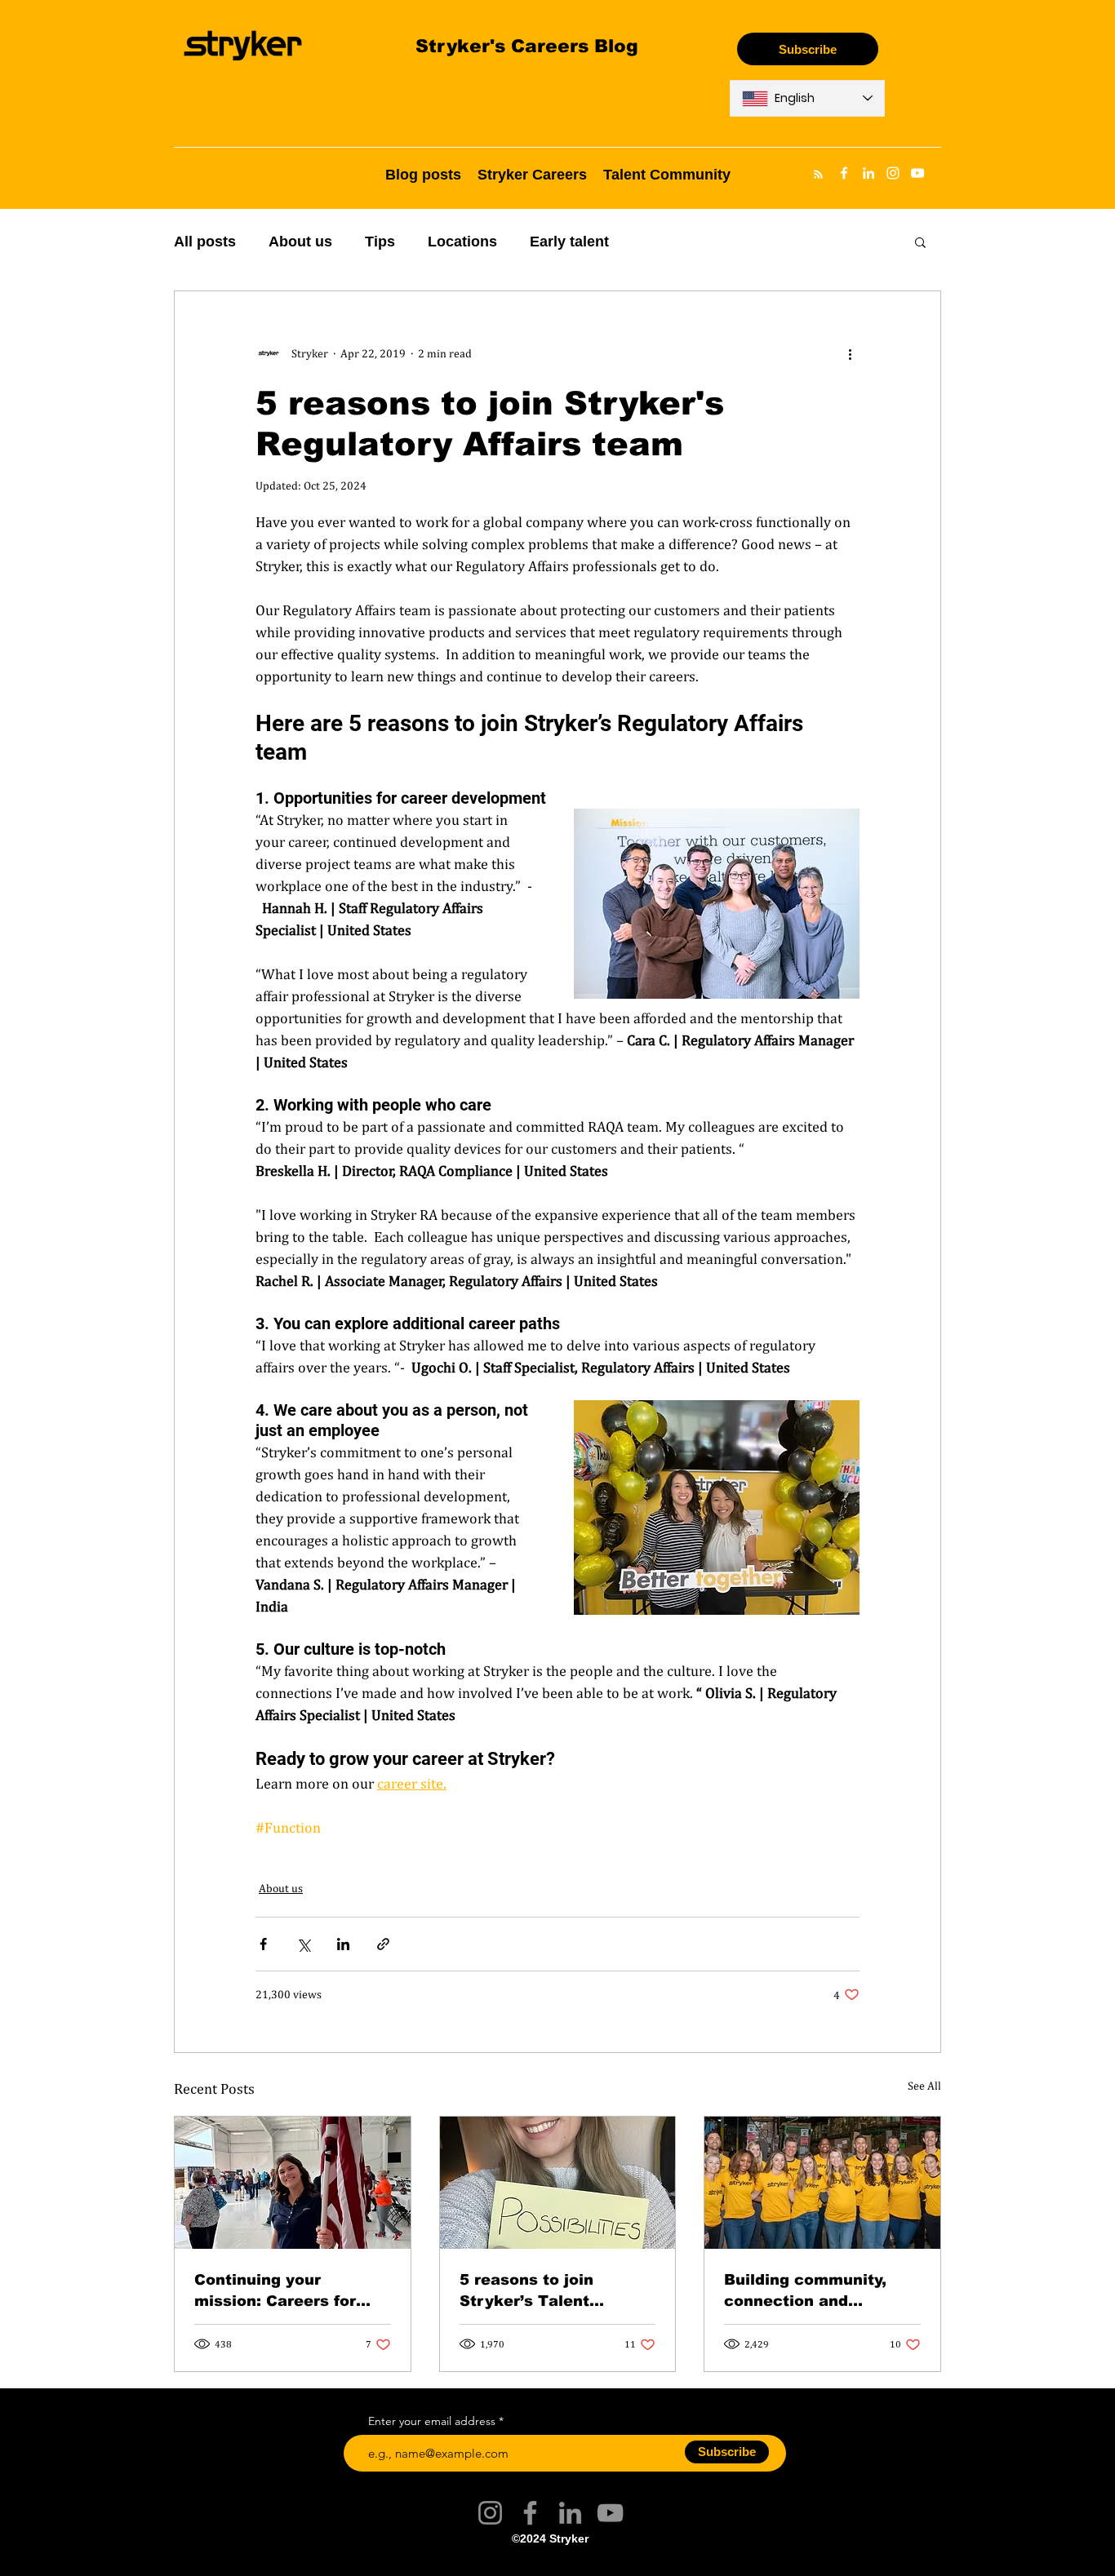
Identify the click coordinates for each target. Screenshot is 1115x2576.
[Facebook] (530, 2513)
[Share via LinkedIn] (343, 1944)
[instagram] (893, 173)
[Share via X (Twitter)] (303, 1944)
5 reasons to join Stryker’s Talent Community (526, 2290)
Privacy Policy (624, 2562)
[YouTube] (610, 2513)
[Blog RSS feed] (818, 175)
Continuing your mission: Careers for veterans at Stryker (275, 2290)
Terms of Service (489, 2562)
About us (300, 242)
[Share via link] (383, 1944)
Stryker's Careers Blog (527, 45)
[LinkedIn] (570, 2513)
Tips (380, 242)
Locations (462, 242)
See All (924, 2086)
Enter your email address (432, 2421)
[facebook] (844, 173)
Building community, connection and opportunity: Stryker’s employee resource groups (812, 2290)
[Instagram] (490, 2513)
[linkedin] (868, 173)
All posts (205, 242)
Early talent (569, 242)
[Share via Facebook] (263, 1944)
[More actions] (850, 353)
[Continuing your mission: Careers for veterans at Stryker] (293, 2183)
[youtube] (917, 173)
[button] (920, 242)
